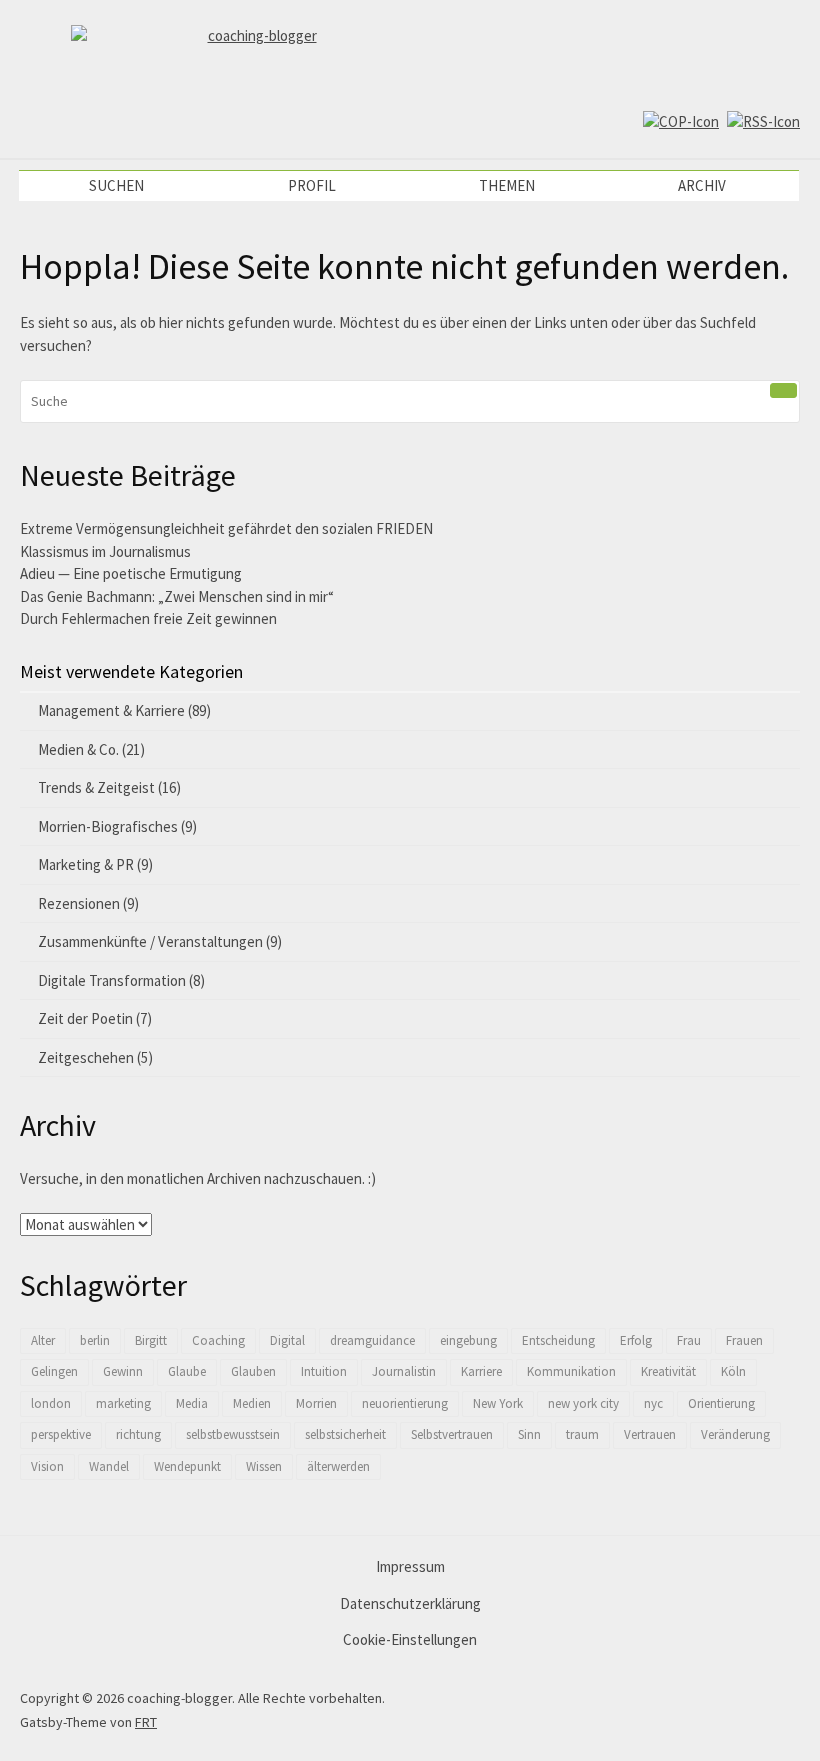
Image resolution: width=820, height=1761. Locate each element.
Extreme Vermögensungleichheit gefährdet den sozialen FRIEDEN (226, 528)
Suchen (116, 185)
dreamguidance (372, 1340)
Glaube (187, 1371)
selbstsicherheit (345, 1434)
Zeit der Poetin (85, 1018)
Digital (287, 1340)
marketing (123, 1403)
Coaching (218, 1340)
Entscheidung (558, 1340)
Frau (689, 1340)
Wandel (109, 1466)
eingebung (468, 1340)
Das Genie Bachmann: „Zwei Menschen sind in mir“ (177, 596)
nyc (653, 1403)
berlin (95, 1340)
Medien (252, 1403)
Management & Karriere (111, 710)
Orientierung (721, 1403)
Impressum (410, 1566)
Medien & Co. (78, 749)
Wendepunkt (187, 1466)
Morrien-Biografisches (108, 826)
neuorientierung (405, 1403)
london (51, 1403)
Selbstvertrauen (452, 1434)
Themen (507, 185)
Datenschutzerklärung (410, 1603)
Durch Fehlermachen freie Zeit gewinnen (148, 618)
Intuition (324, 1371)
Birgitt (151, 1340)
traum (582, 1434)
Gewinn (123, 1371)
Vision (47, 1466)
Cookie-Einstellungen (410, 1639)
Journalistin (404, 1371)
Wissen (264, 1466)
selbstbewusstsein (233, 1434)
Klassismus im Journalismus (105, 551)
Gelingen (54, 1371)
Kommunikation (571, 1371)
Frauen (744, 1340)
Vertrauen (650, 1434)
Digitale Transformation (112, 980)
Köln (733, 1371)
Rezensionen (79, 903)
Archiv (702, 185)
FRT (146, 1722)
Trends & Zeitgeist (96, 787)
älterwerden (338, 1466)
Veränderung (735, 1434)
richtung (138, 1434)
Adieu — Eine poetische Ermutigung (131, 573)
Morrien (316, 1403)
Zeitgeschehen (86, 1057)
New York (498, 1403)
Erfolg (636, 1340)
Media (192, 1403)
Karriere (481, 1371)
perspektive (61, 1434)
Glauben (253, 1371)
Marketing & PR (86, 864)
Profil (312, 185)
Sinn (529, 1434)
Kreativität (668, 1371)
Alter (43, 1340)
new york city (583, 1403)
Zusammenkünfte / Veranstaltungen (150, 941)
